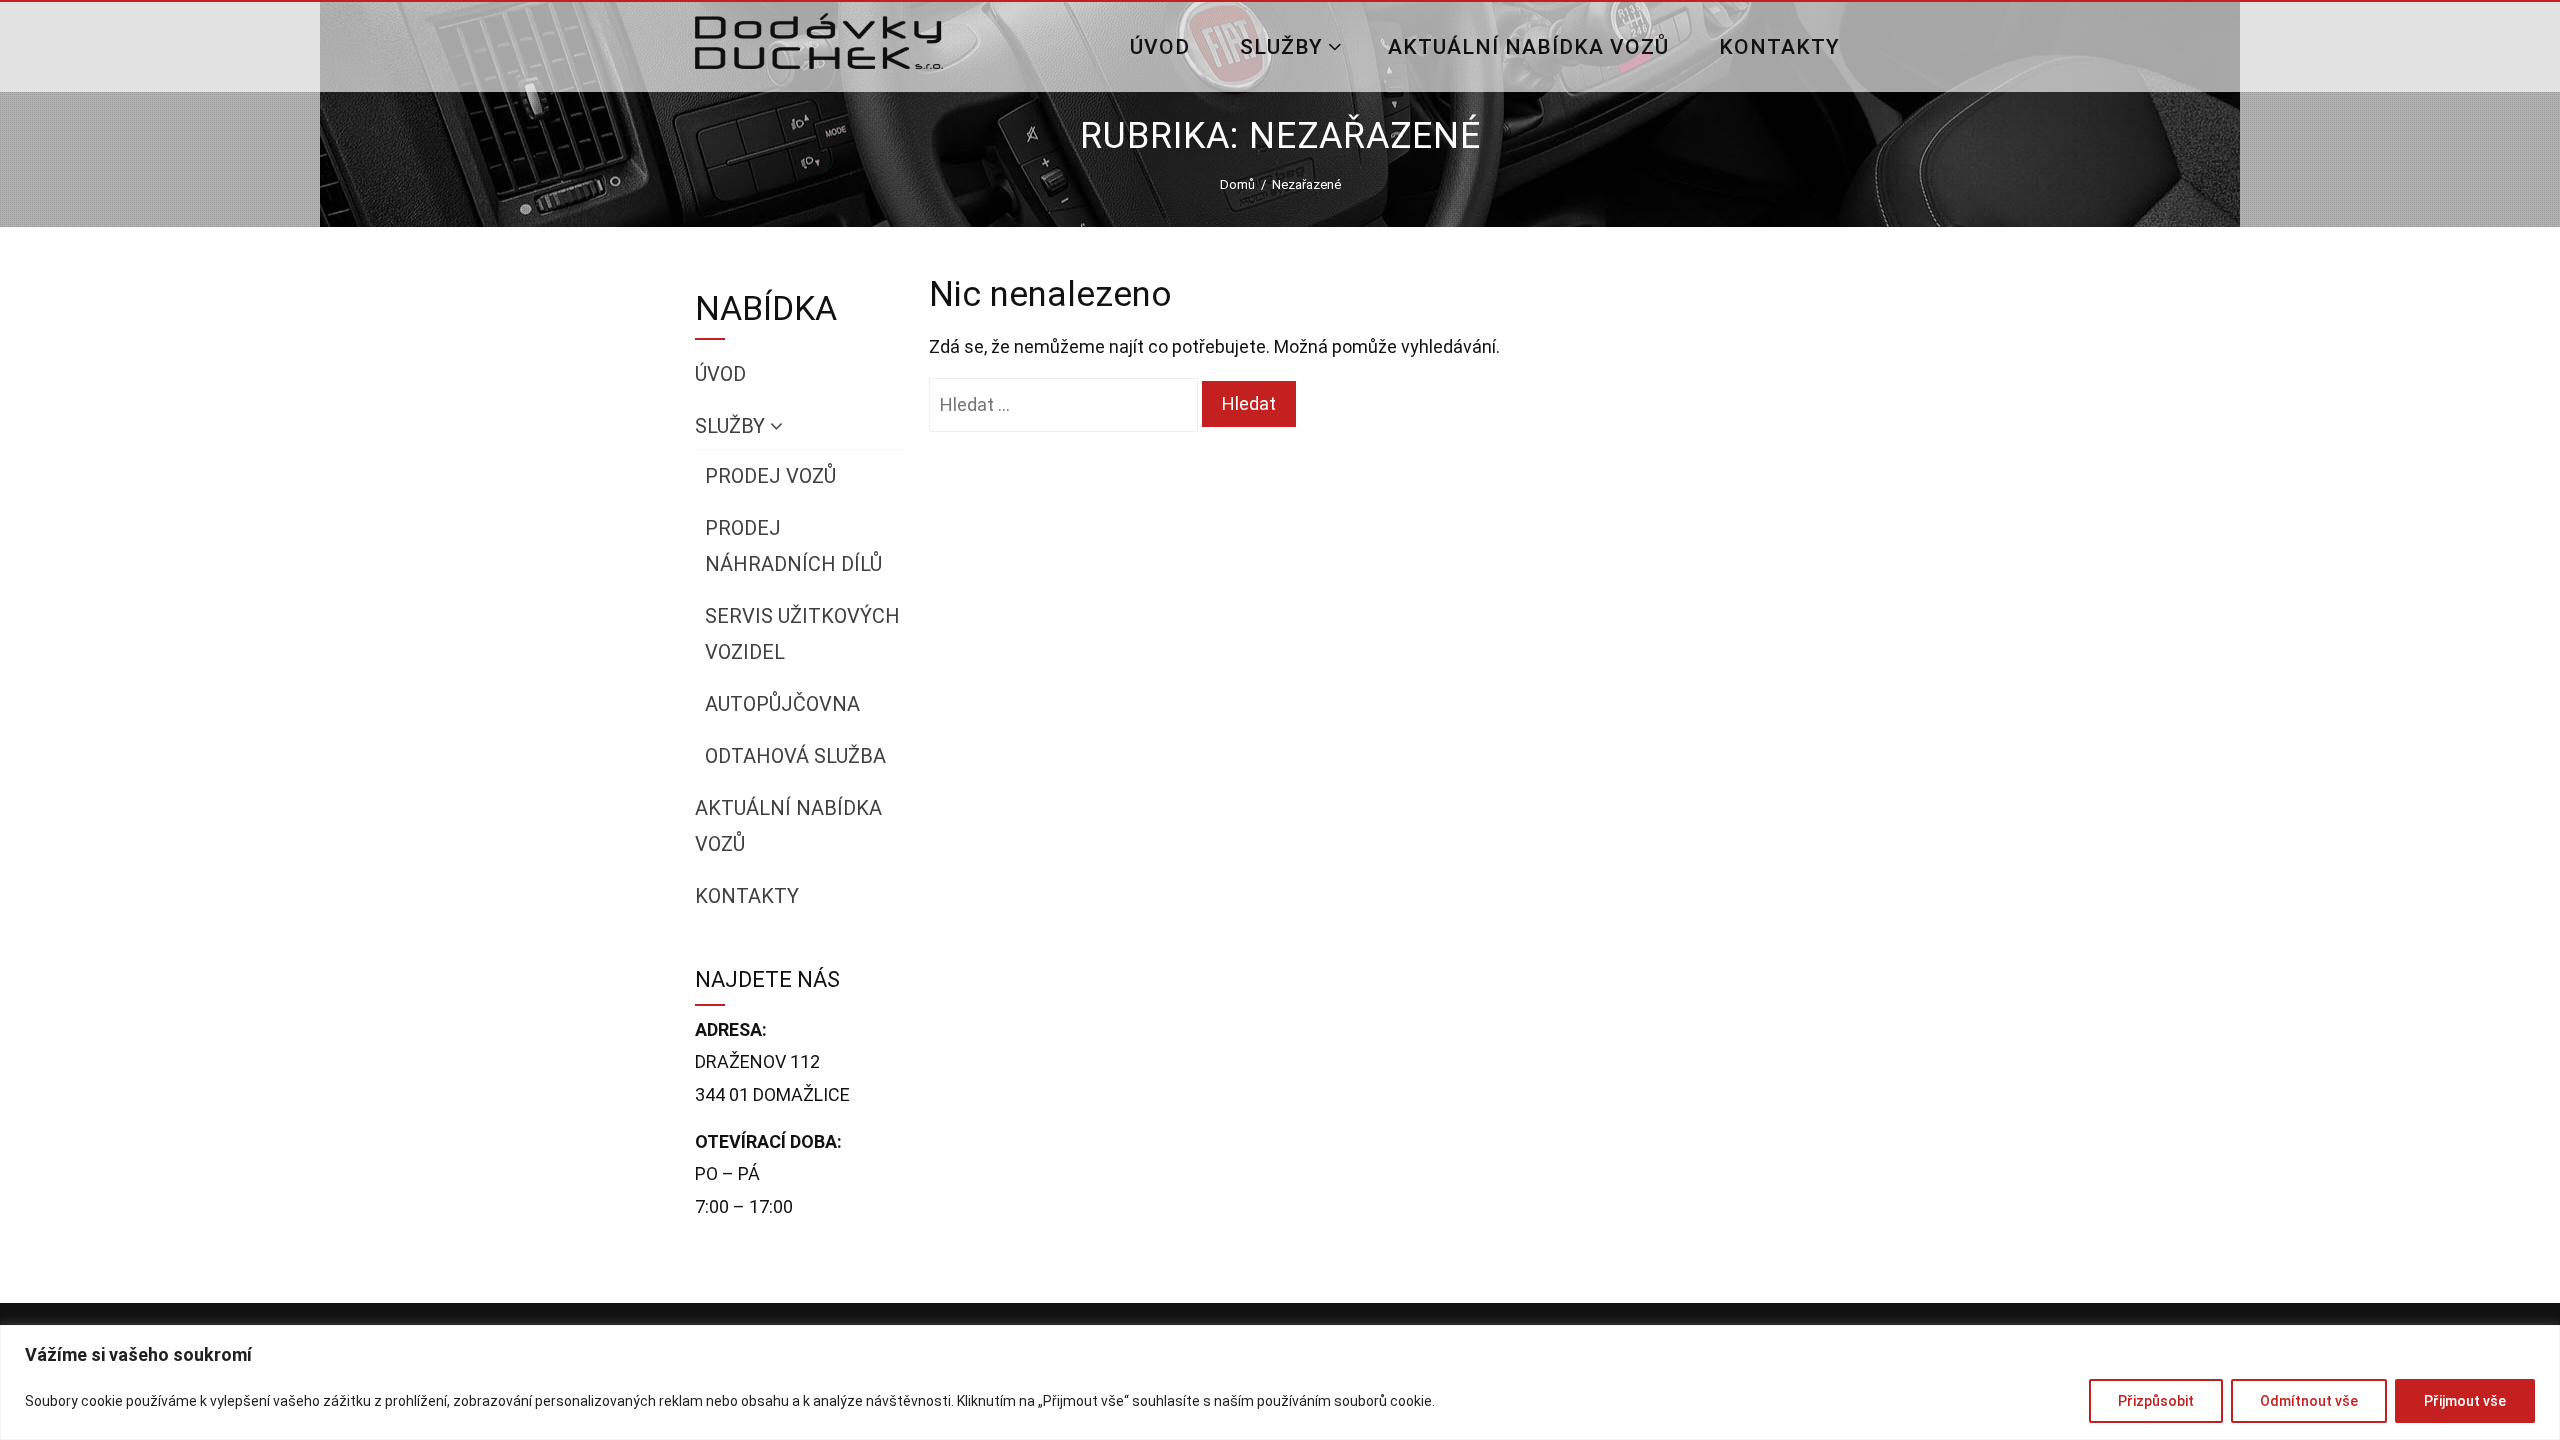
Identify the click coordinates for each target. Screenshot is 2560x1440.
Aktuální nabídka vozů (1528, 47)
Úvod (1160, 47)
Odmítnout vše (2309, 1401)
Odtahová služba (795, 756)
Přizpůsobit (2156, 1401)
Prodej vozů (770, 476)
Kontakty (1779, 47)
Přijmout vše (2465, 1401)
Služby (1281, 47)
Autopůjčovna (782, 704)
